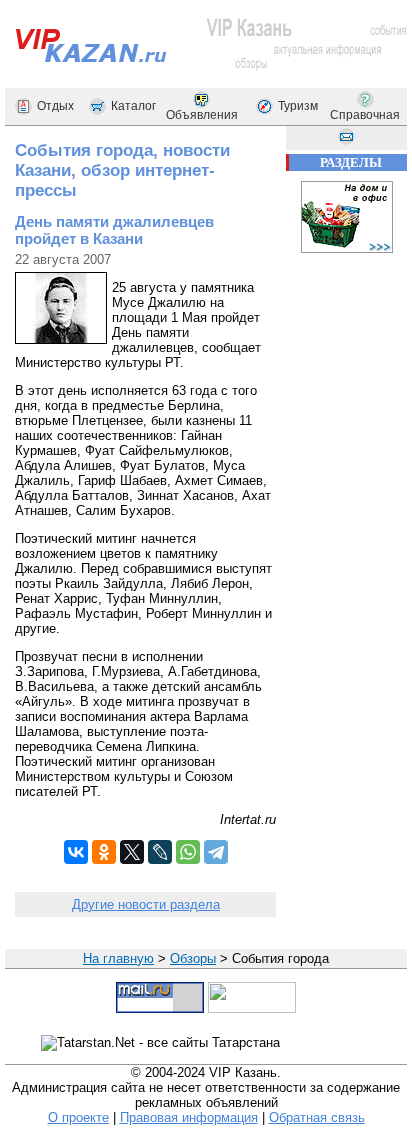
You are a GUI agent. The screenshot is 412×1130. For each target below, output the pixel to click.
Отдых (55, 106)
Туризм (298, 106)
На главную (118, 958)
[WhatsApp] (188, 852)
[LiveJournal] (160, 852)
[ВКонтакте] (76, 852)
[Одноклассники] (104, 852)
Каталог (133, 106)
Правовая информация (189, 1117)
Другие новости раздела (146, 904)
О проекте (78, 1117)
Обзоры (193, 958)
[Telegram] (216, 852)
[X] (132, 852)
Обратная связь (317, 1117)
